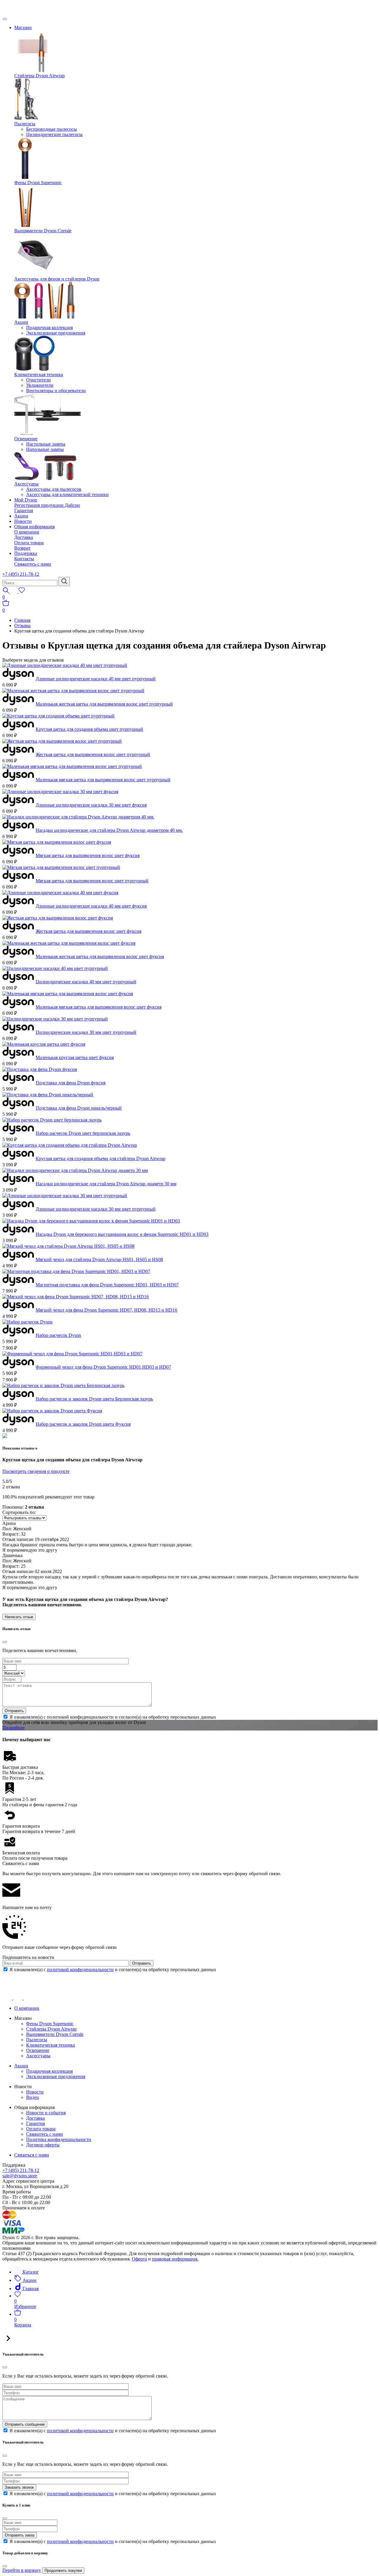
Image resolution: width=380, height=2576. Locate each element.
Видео (33, 2097)
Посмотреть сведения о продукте (36, 1471)
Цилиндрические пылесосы (54, 134)
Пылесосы (25, 124)
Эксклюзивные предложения (56, 333)
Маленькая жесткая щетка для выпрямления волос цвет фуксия (100, 956)
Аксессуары (26, 484)
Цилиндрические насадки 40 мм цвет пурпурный (86, 982)
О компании (27, 532)
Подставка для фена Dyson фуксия (71, 1083)
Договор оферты (43, 2145)
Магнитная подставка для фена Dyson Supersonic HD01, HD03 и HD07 (107, 1285)
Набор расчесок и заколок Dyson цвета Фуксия (83, 1424)
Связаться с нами (32, 2155)
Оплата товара (29, 543)
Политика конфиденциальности (59, 2139)
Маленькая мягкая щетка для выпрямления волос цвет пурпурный (103, 780)
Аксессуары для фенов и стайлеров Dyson (57, 279)
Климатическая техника (39, 374)
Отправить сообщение (25, 2424)
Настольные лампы (46, 444)
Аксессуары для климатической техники (67, 494)
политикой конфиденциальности (80, 1970)
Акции (21, 322)
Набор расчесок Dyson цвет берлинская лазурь (83, 1133)
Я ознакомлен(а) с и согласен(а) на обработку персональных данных (113, 1970)
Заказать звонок (19, 2487)
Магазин (23, 27)
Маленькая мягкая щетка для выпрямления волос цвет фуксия (99, 1007)
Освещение (26, 439)
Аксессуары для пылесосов (54, 489)
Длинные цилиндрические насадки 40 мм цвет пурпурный (96, 679)
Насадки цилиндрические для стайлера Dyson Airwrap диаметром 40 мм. (109, 830)
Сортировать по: (19, 1512)
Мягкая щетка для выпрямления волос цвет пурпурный (92, 881)
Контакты (24, 559)
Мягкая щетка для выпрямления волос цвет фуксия (88, 855)
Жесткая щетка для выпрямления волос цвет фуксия (88, 931)
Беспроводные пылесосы (52, 129)
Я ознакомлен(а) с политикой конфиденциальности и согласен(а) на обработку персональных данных (113, 1717)
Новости (23, 521)
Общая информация (34, 527)
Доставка (24, 537)
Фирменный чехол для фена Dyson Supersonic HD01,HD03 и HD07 (103, 1367)
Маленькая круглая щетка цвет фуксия (75, 1057)
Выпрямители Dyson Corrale (43, 231)
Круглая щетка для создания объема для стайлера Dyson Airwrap (100, 1158)
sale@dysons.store (20, 2176)
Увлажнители (40, 385)
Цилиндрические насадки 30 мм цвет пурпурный (86, 1032)
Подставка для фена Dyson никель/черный (79, 1108)
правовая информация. (175, 2259)
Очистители (38, 380)
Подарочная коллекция (49, 328)
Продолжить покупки (63, 2571)
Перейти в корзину (22, 2570)
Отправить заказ (20, 2535)
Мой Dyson (26, 500)
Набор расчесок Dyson (58, 1335)
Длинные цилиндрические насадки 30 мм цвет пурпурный (96, 1209)
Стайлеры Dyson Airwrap (39, 76)
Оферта (139, 2259)
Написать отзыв (19, 1617)
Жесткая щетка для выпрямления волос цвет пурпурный (93, 754)
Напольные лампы (45, 449)
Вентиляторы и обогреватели (56, 391)
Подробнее (14, 1728)
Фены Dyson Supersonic (38, 183)
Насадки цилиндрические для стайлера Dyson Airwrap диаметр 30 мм (106, 1184)
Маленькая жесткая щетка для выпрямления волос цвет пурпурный (104, 704)
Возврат (22, 548)
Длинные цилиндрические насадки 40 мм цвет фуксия (91, 906)
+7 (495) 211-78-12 (21, 574)
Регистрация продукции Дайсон (47, 505)
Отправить (14, 1711)
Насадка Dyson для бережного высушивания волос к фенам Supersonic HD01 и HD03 (122, 1234)
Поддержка (26, 553)
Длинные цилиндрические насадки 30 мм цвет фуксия (91, 805)
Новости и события (46, 2113)
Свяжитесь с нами (33, 564)
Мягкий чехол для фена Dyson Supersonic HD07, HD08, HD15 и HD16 (106, 1310)
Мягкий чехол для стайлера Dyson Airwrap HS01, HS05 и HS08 (99, 1259)
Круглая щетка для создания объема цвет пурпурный (89, 729)
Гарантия (24, 511)
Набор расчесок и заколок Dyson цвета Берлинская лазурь (94, 1399)
